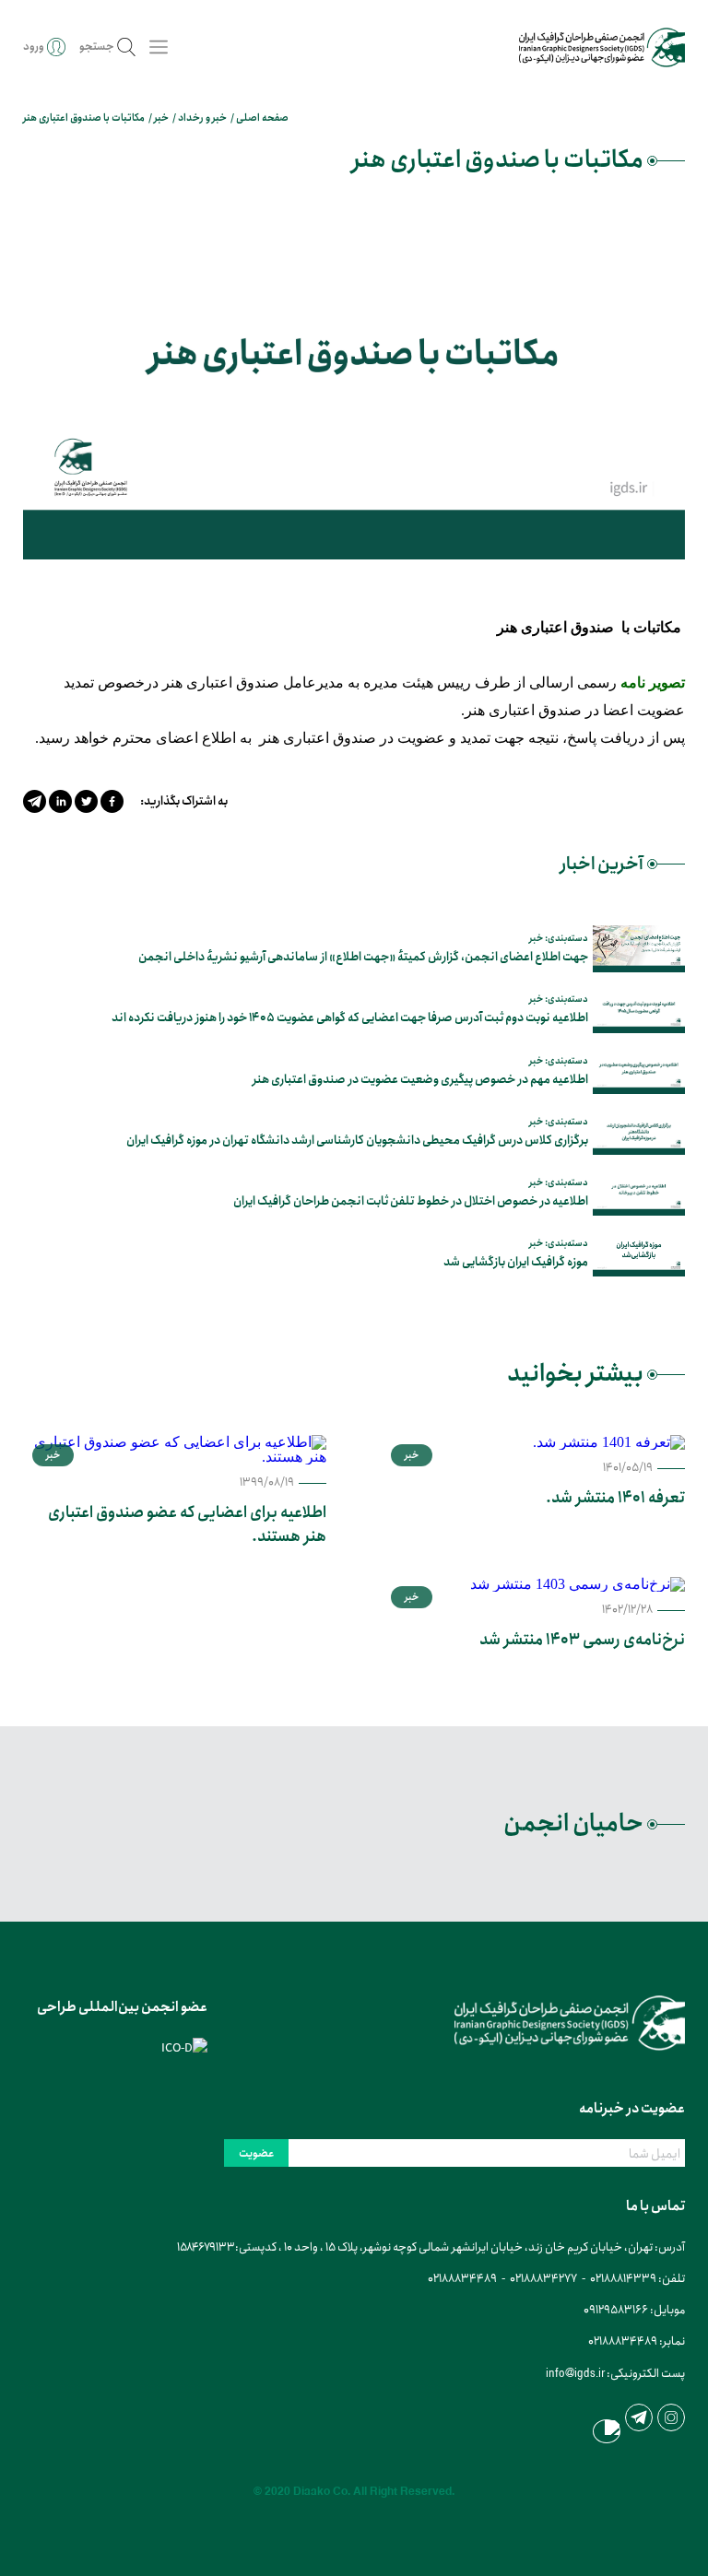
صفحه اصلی (262, 118)
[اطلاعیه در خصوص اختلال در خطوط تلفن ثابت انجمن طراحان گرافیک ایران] (639, 1192)
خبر (161, 118)
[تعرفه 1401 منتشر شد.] (533, 1442)
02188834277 (543, 2279)
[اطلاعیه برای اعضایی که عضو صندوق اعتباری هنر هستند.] (175, 1450)
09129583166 (616, 2310)
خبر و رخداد (202, 118)
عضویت (256, 2153)
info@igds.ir (575, 2373)
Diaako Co (320, 2491)
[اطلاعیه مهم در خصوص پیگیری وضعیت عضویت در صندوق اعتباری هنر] (639, 1070)
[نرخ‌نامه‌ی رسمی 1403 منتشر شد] (533, 1584)
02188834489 (462, 2279)
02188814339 (623, 2279)
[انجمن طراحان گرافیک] (602, 47)
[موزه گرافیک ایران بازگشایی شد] (639, 1253)
